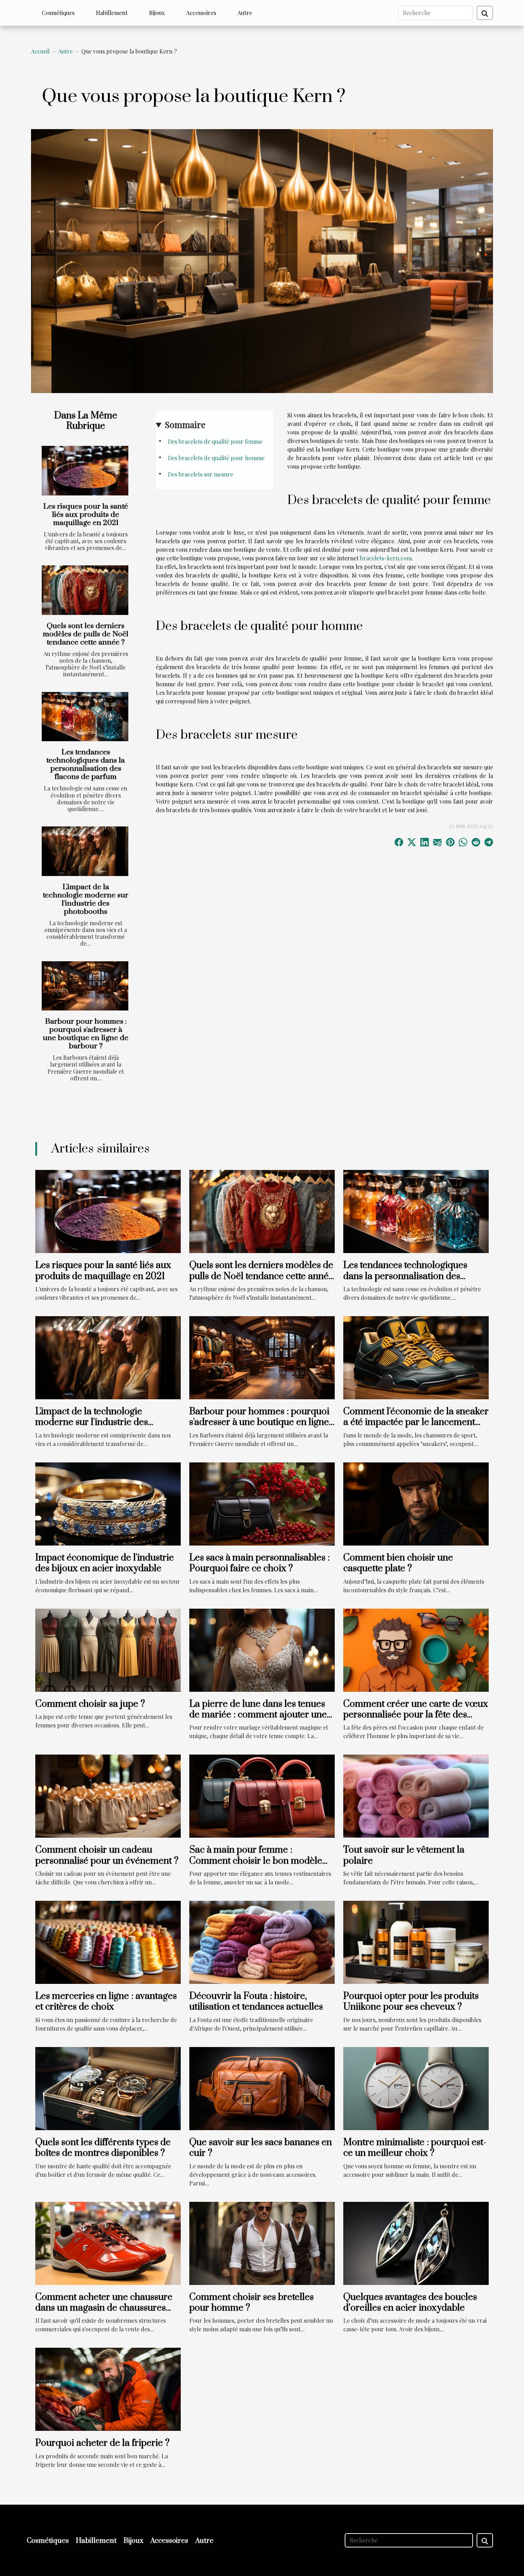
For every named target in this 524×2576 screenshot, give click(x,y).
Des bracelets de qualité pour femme (216, 441)
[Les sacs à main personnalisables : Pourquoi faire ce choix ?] (262, 1503)
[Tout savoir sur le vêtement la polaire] (416, 1795)
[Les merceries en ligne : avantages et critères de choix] (108, 1942)
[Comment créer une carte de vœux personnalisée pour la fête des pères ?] (416, 1649)
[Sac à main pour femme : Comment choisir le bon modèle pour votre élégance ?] (262, 1795)
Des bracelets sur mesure (201, 474)
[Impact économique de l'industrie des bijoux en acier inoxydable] (108, 1503)
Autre (245, 13)
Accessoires (201, 13)
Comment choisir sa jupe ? (90, 1704)
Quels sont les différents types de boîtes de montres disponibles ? (103, 2148)
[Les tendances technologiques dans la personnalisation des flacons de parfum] (85, 717)
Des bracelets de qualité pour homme (217, 458)
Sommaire (185, 424)
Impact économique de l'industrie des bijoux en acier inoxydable (105, 1563)
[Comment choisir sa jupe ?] (108, 1649)
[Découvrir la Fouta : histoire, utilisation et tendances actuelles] (262, 1942)
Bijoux (157, 13)
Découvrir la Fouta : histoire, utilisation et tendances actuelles (256, 2002)
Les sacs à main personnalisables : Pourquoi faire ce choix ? (260, 1563)
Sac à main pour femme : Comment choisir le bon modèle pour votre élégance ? (256, 1861)
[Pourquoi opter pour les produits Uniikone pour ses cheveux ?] (416, 1942)
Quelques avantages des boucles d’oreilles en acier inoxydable (410, 2303)
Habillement (112, 13)
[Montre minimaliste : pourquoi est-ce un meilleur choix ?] (416, 2088)
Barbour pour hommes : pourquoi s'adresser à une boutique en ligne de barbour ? (86, 1034)
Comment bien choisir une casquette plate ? (398, 1563)
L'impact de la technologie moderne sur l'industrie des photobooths (86, 899)
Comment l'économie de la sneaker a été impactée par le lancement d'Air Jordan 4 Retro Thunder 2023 (416, 1422)
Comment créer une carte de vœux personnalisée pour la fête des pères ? (416, 1715)
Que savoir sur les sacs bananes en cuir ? (261, 2148)
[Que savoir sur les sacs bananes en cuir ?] (262, 2088)
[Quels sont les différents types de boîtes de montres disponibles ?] (108, 2088)
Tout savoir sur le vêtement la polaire (404, 1855)
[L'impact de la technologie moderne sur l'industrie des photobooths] (85, 851)
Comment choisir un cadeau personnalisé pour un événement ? (107, 1855)
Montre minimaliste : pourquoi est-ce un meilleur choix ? (415, 2148)
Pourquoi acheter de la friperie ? (102, 2443)
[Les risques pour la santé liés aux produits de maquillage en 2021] (85, 471)
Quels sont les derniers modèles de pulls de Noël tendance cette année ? (86, 634)
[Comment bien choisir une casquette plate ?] (416, 1503)
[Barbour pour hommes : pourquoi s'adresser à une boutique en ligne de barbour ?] (85, 986)
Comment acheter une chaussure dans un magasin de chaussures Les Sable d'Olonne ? (104, 2308)
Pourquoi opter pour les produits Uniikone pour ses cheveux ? (411, 2002)
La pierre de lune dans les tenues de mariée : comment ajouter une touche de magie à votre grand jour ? (262, 1720)
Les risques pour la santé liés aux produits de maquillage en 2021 (86, 515)
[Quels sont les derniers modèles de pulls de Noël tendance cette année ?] (85, 590)
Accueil (40, 51)
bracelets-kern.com (386, 558)
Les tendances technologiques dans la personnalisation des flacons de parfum (86, 765)
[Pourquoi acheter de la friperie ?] (108, 2389)
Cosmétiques (58, 13)
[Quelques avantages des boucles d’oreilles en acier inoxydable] (416, 2242)
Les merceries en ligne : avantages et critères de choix (106, 2002)
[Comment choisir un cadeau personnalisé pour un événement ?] (108, 1795)
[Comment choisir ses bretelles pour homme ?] (262, 2242)
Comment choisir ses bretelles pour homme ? (251, 2303)
